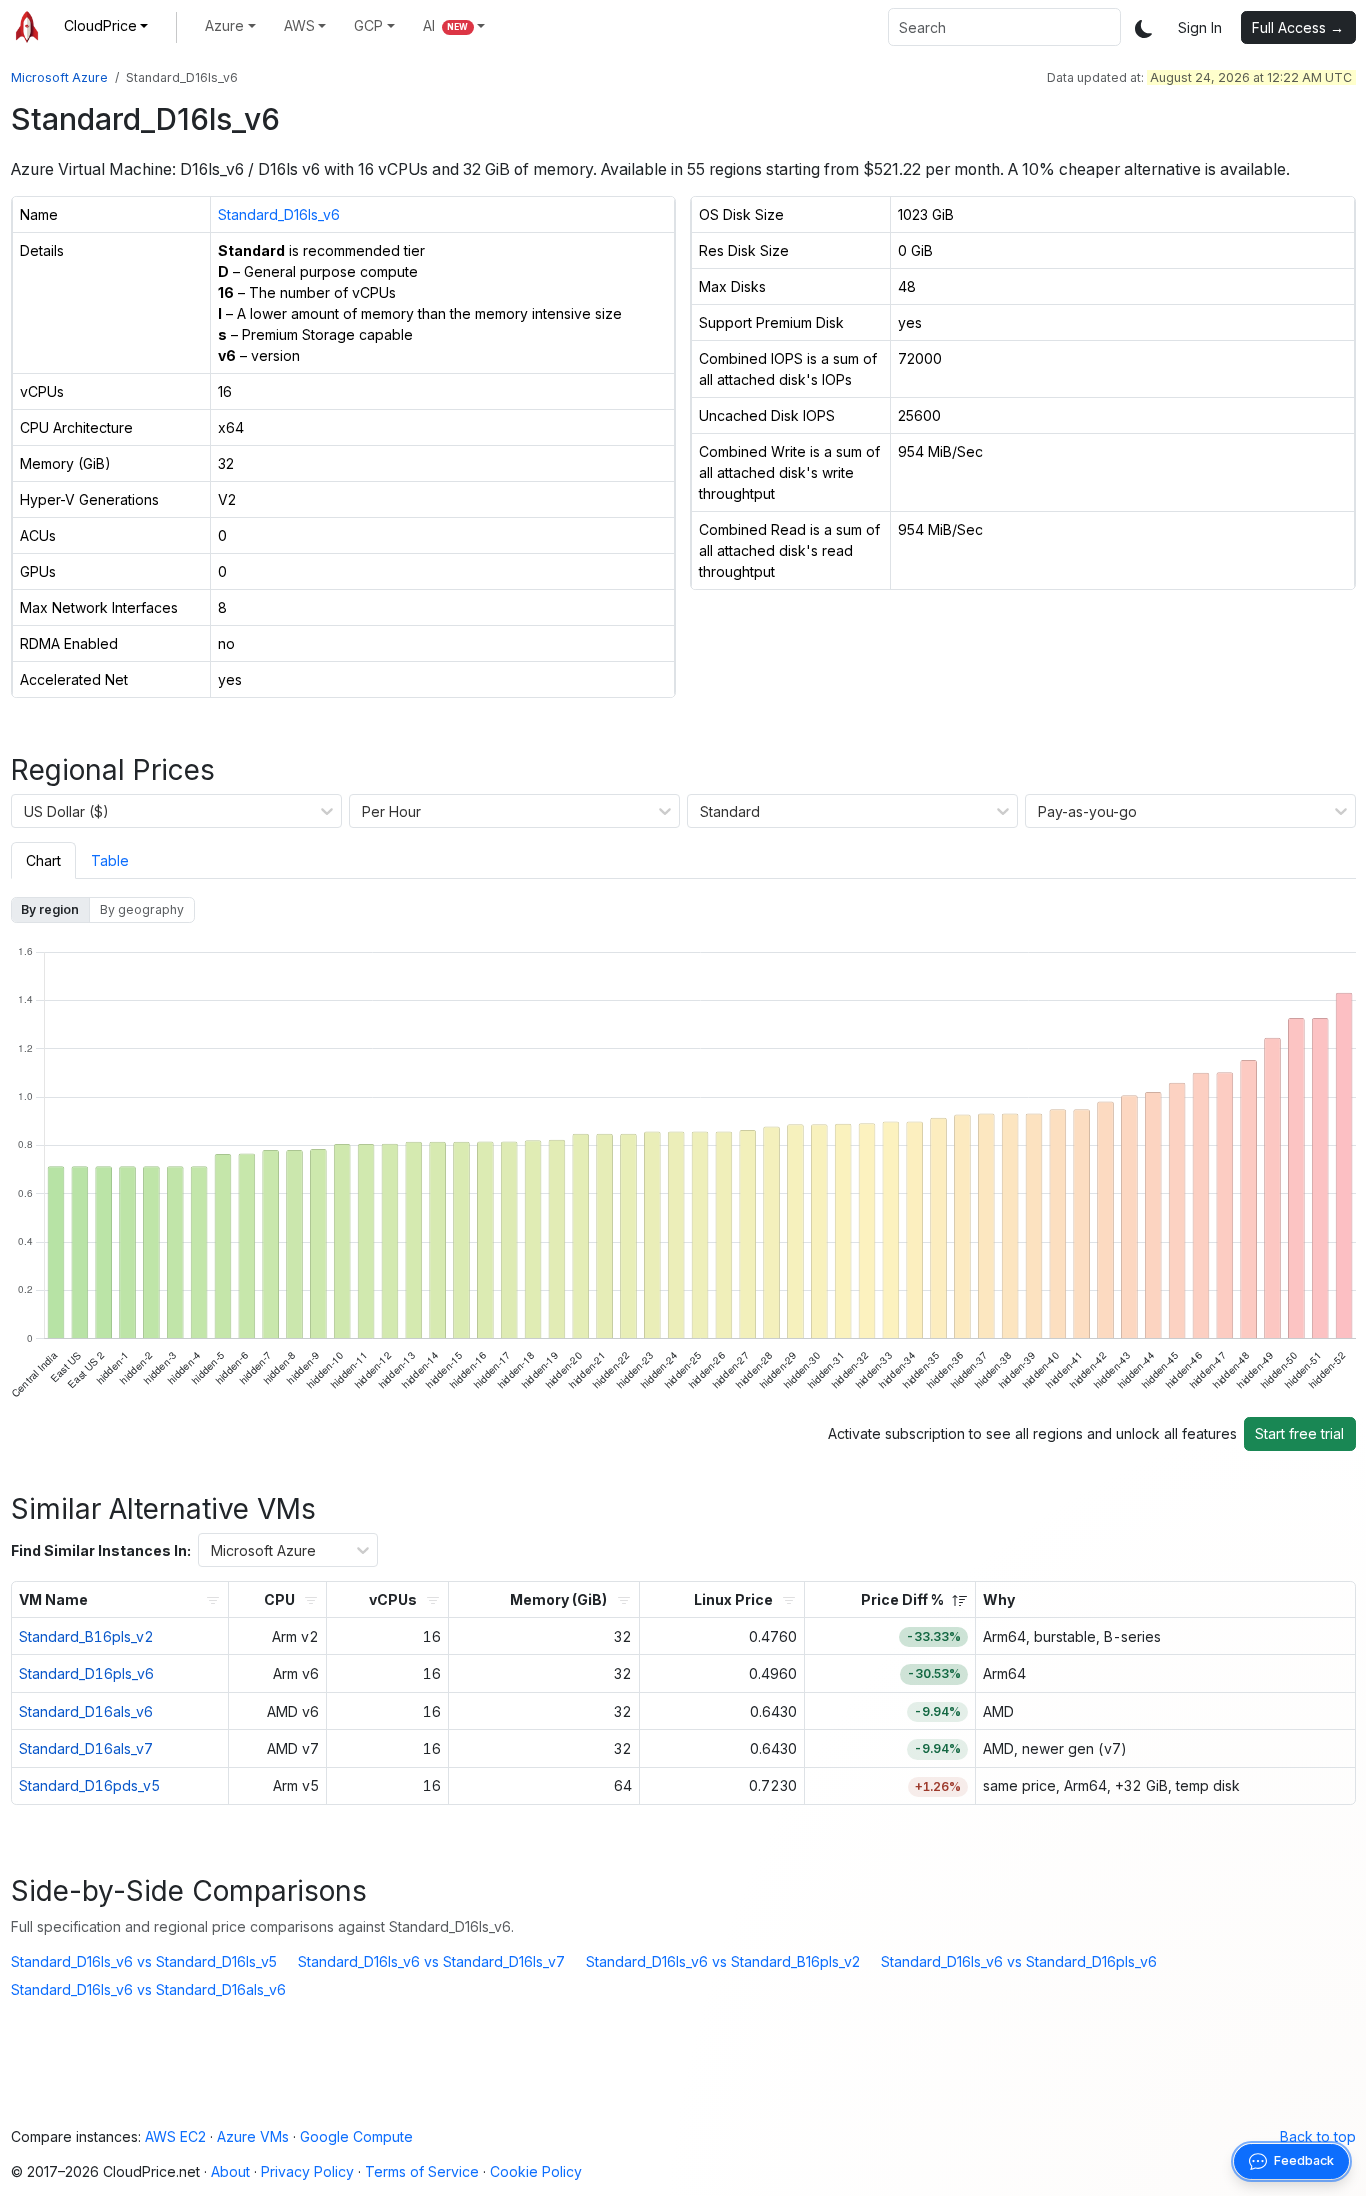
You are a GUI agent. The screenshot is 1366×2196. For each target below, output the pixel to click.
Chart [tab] (43, 860)
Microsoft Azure (59, 77)
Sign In (1200, 27)
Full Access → (1298, 27)
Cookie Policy (536, 2171)
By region (50, 909)
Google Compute (356, 2136)
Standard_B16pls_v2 (86, 1636)
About (230, 2171)
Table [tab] (110, 860)
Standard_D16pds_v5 (89, 1785)
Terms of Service (422, 2171)
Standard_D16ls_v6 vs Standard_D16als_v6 (148, 1989)
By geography (142, 909)
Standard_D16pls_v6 (86, 1673)
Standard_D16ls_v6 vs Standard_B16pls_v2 (723, 1961)
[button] (106, 25)
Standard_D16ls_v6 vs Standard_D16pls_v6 (1019, 1961)
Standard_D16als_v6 (86, 1711)
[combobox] (1004, 27)
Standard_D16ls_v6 (279, 214)
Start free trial (1299, 1433)
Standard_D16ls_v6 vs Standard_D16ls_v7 (431, 1961)
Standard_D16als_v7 (86, 1748)
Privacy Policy (307, 2171)
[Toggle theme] (1144, 27)
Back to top (1318, 2136)
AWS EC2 (175, 2136)
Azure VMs (253, 2136)
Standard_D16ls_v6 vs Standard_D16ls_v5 (144, 1961)
